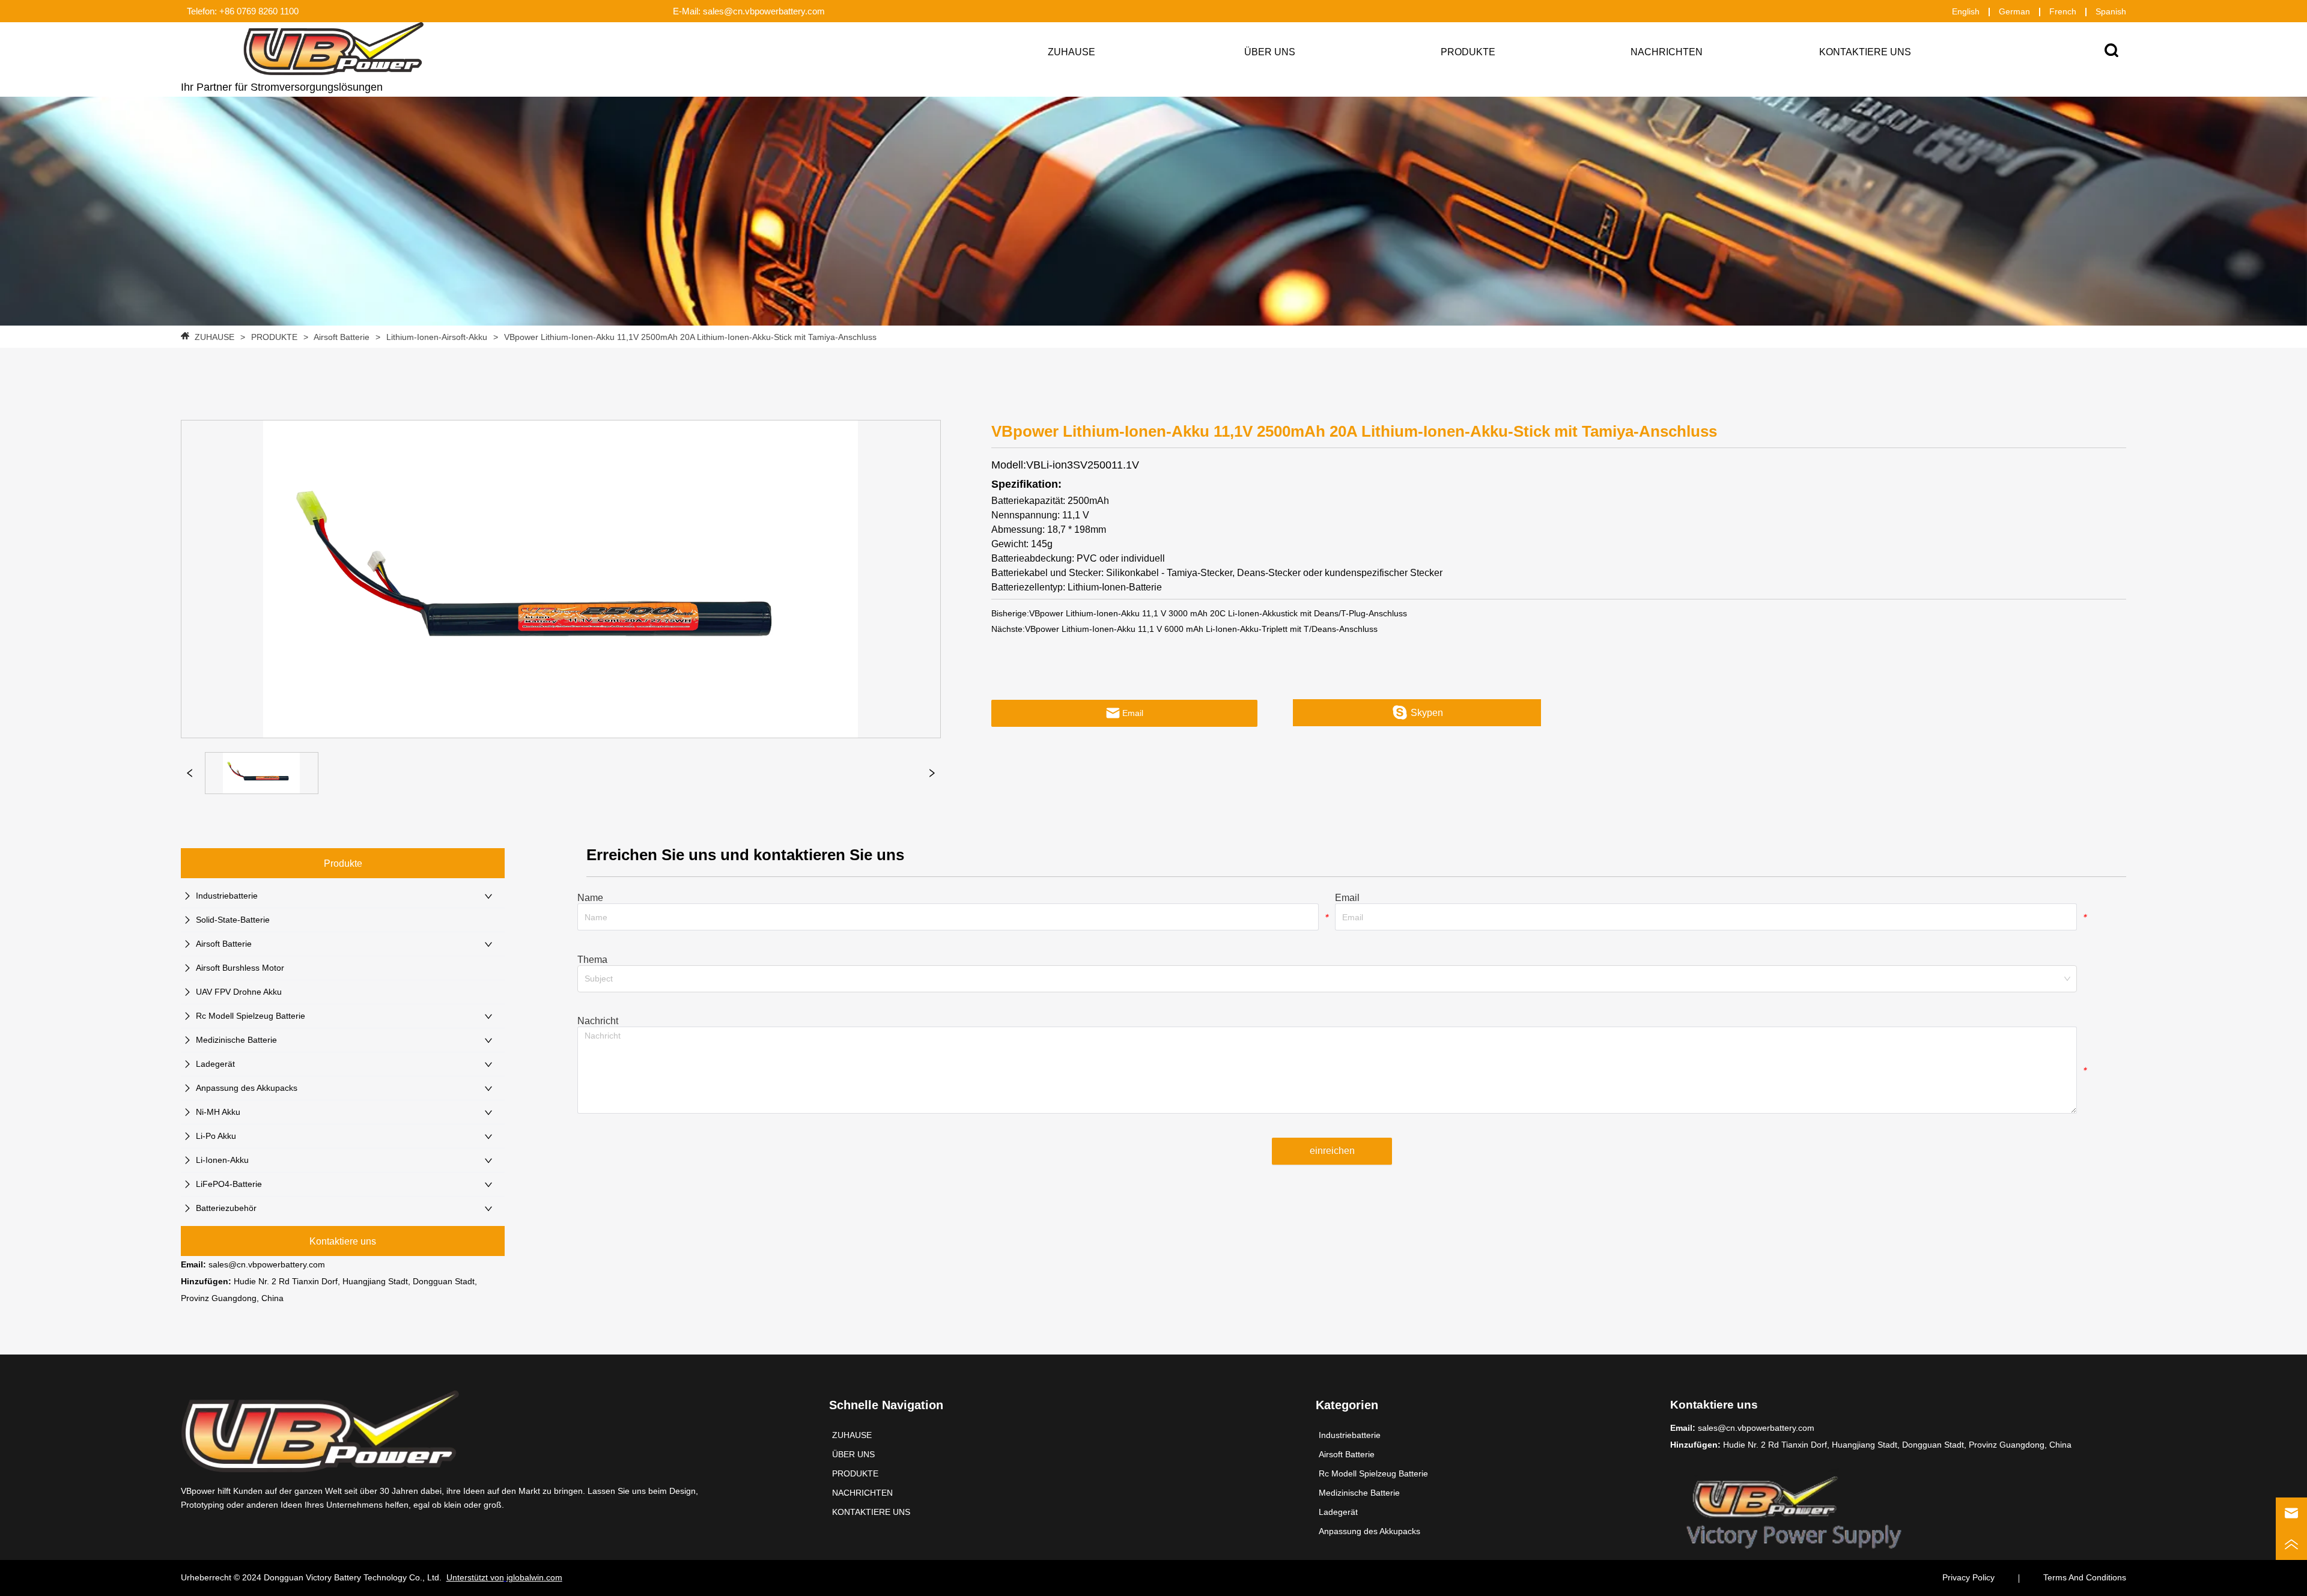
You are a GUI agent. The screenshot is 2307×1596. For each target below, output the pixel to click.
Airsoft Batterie (342, 337)
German (2014, 11)
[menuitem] (1468, 52)
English (1966, 11)
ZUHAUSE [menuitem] (1071, 52)
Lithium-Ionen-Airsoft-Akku (437, 337)
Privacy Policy (1968, 1577)
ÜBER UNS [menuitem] (1270, 52)
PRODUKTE (274, 337)
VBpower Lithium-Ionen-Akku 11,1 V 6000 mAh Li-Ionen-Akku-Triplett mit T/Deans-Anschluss (1201, 629)
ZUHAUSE (214, 337)
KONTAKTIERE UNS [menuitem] (1865, 52)
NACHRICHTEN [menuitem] (1667, 52)
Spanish (2111, 11)
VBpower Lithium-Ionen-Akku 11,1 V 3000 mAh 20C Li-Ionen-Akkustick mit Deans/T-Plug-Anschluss (1218, 613)
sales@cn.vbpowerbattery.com (267, 1264)
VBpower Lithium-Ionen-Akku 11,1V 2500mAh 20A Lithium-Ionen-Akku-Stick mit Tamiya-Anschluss (690, 337)
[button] (1468, 52)
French (2063, 11)
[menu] (1468, 52)
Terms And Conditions (2085, 1577)
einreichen (1332, 1151)
